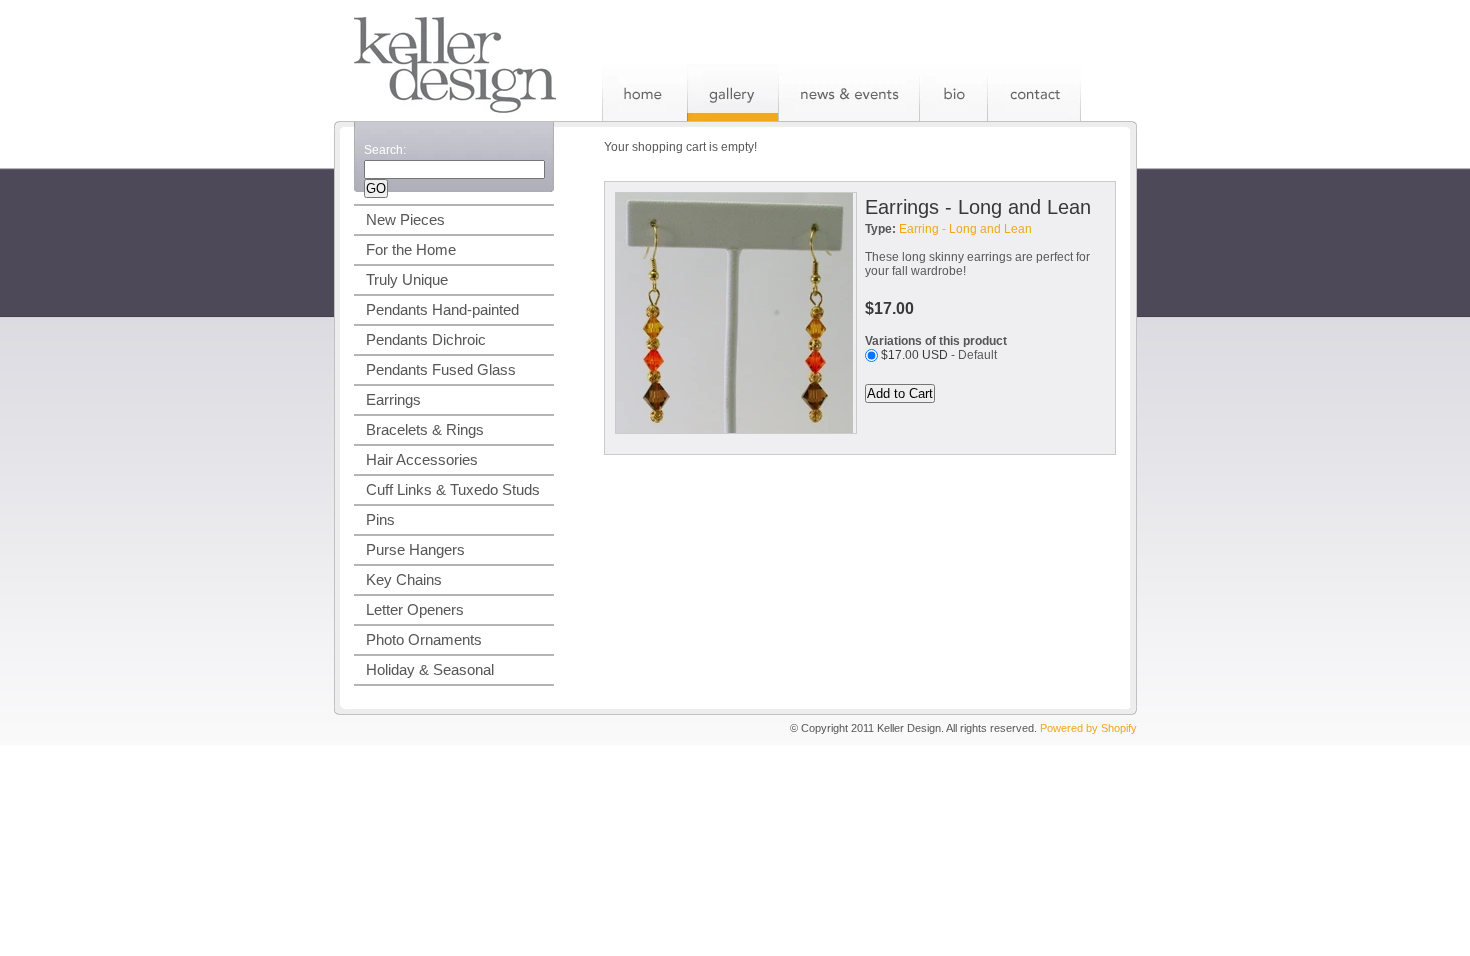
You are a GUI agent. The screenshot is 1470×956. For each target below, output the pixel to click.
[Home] (644, 92)
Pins (380, 519)
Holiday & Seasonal (430, 669)
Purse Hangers (415, 549)
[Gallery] (732, 92)
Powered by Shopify (1088, 728)
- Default (939, 355)
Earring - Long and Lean (965, 229)
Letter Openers (415, 609)
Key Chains (404, 579)
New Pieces (405, 219)
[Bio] (953, 92)
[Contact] (1034, 92)
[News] (848, 92)
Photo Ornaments (424, 639)
